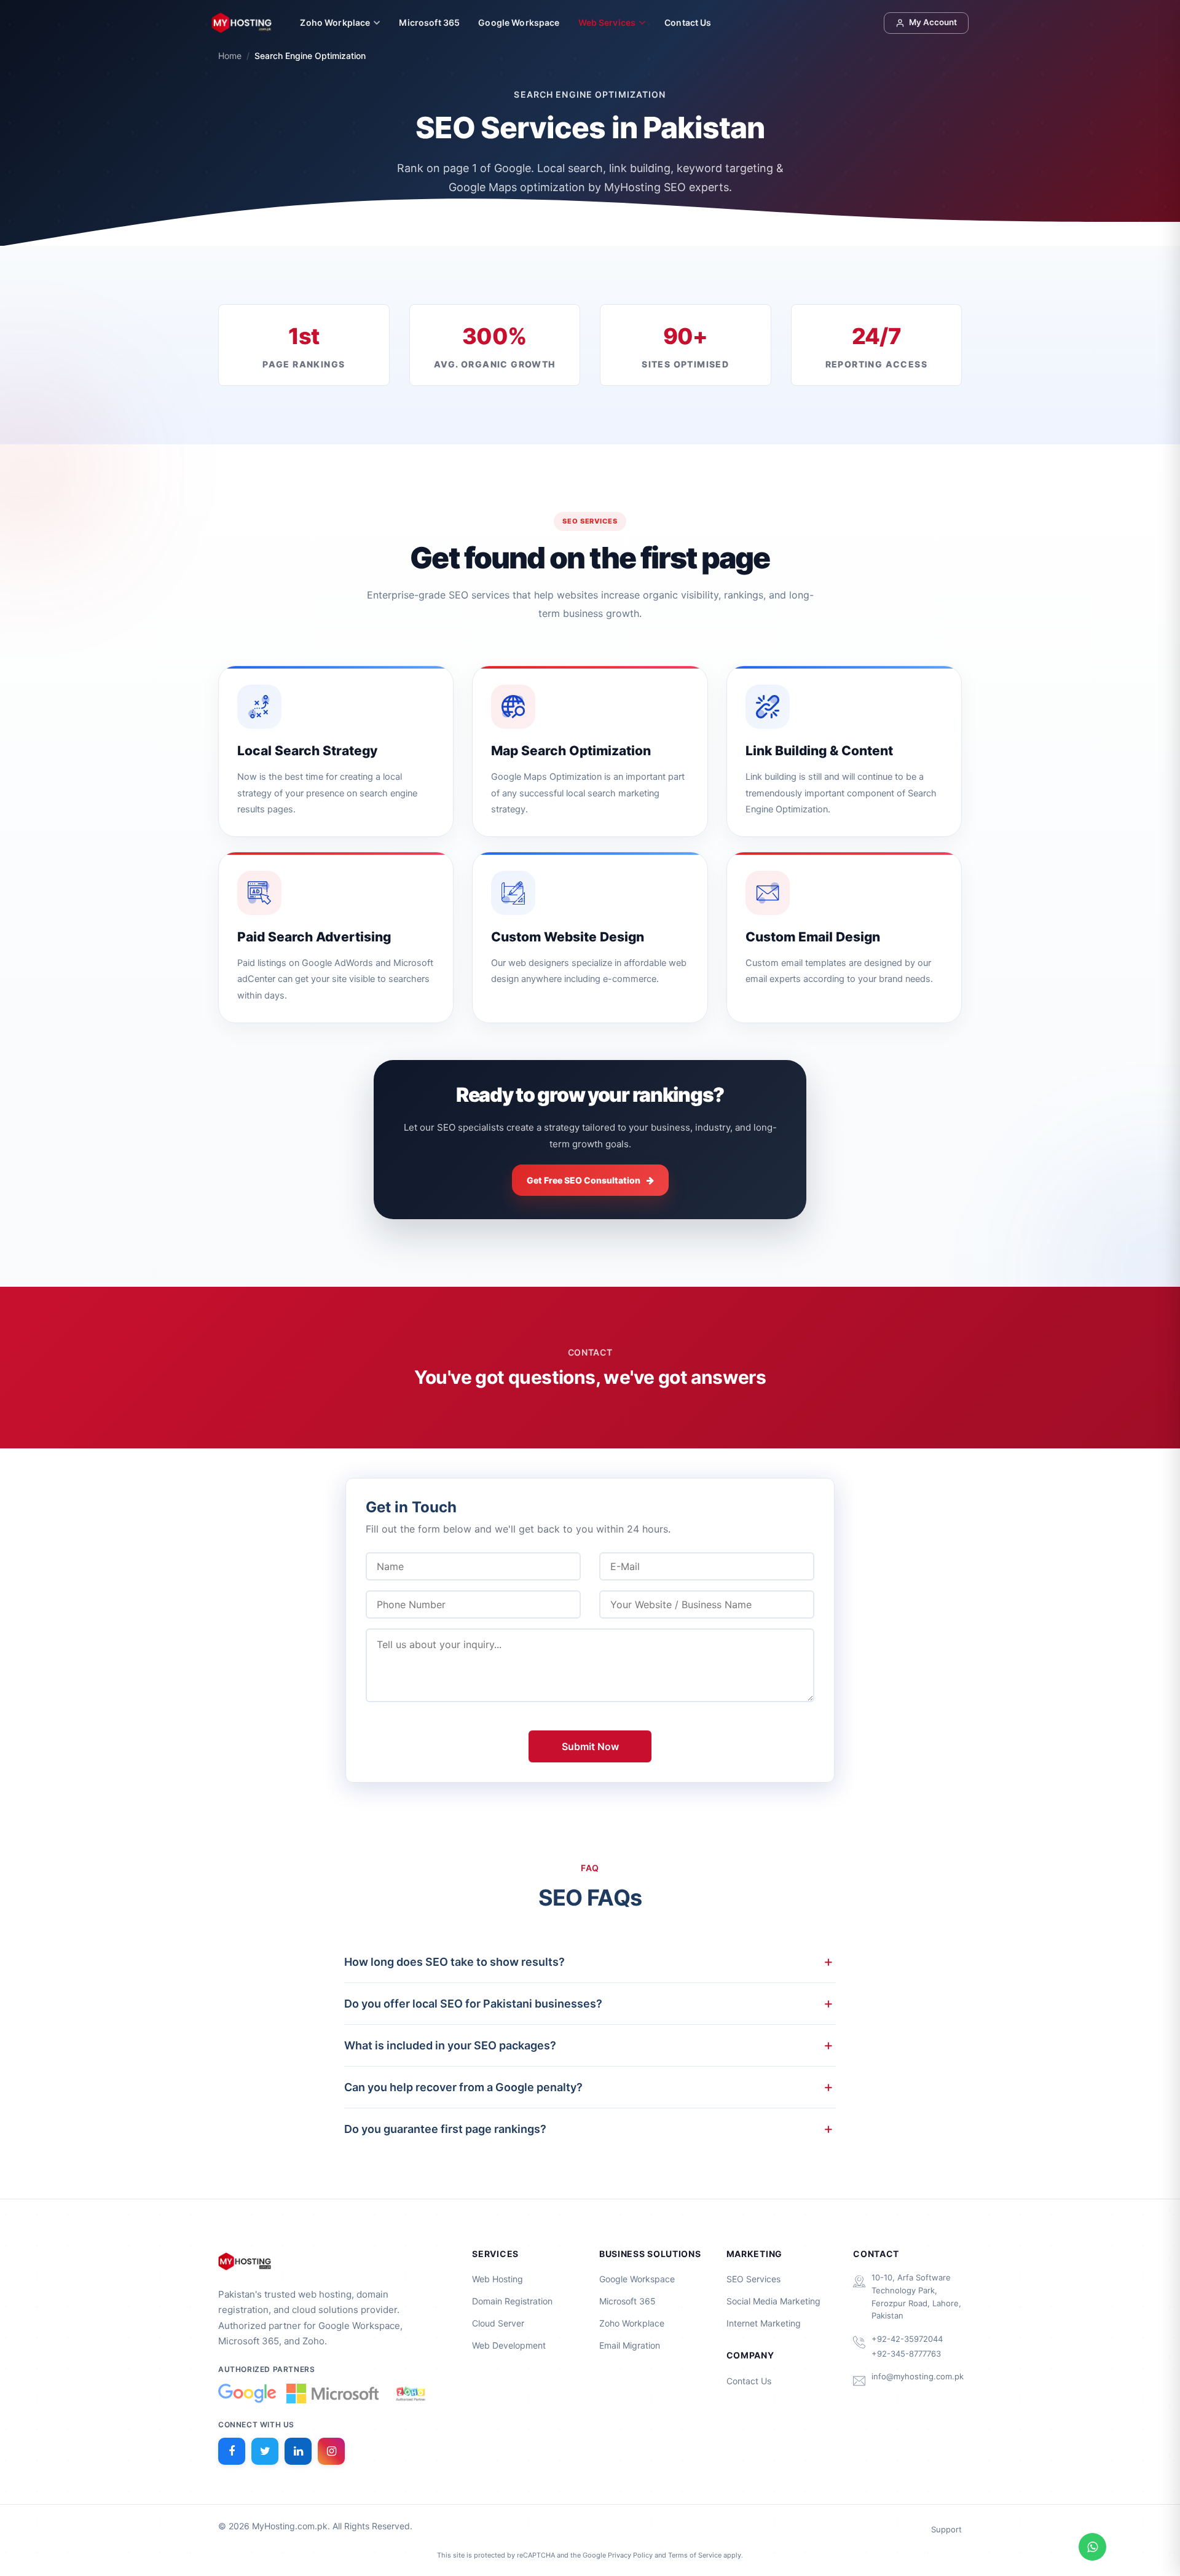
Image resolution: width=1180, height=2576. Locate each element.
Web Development (509, 2345)
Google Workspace (519, 22)
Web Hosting (498, 2279)
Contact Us (688, 22)
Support (946, 2529)
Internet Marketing (764, 2323)
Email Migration (630, 2345)
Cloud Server (498, 2323)
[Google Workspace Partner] (247, 2393)
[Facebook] (232, 2451)
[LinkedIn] (298, 2451)
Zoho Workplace (335, 22)
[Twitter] (265, 2451)
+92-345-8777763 (906, 2354)
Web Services (607, 22)
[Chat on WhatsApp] (1092, 2547)
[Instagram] (331, 2451)
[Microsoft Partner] (332, 2393)
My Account (933, 22)
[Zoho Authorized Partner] (411, 2393)
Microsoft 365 (429, 22)
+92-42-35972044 (907, 2339)
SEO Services (753, 2279)
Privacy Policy (630, 2555)
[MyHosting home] (242, 23)
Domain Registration (512, 2301)
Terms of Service (695, 2555)
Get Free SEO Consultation (584, 1180)
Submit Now (590, 1746)
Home (230, 56)
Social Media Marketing (773, 2301)
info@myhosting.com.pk (918, 2376)
